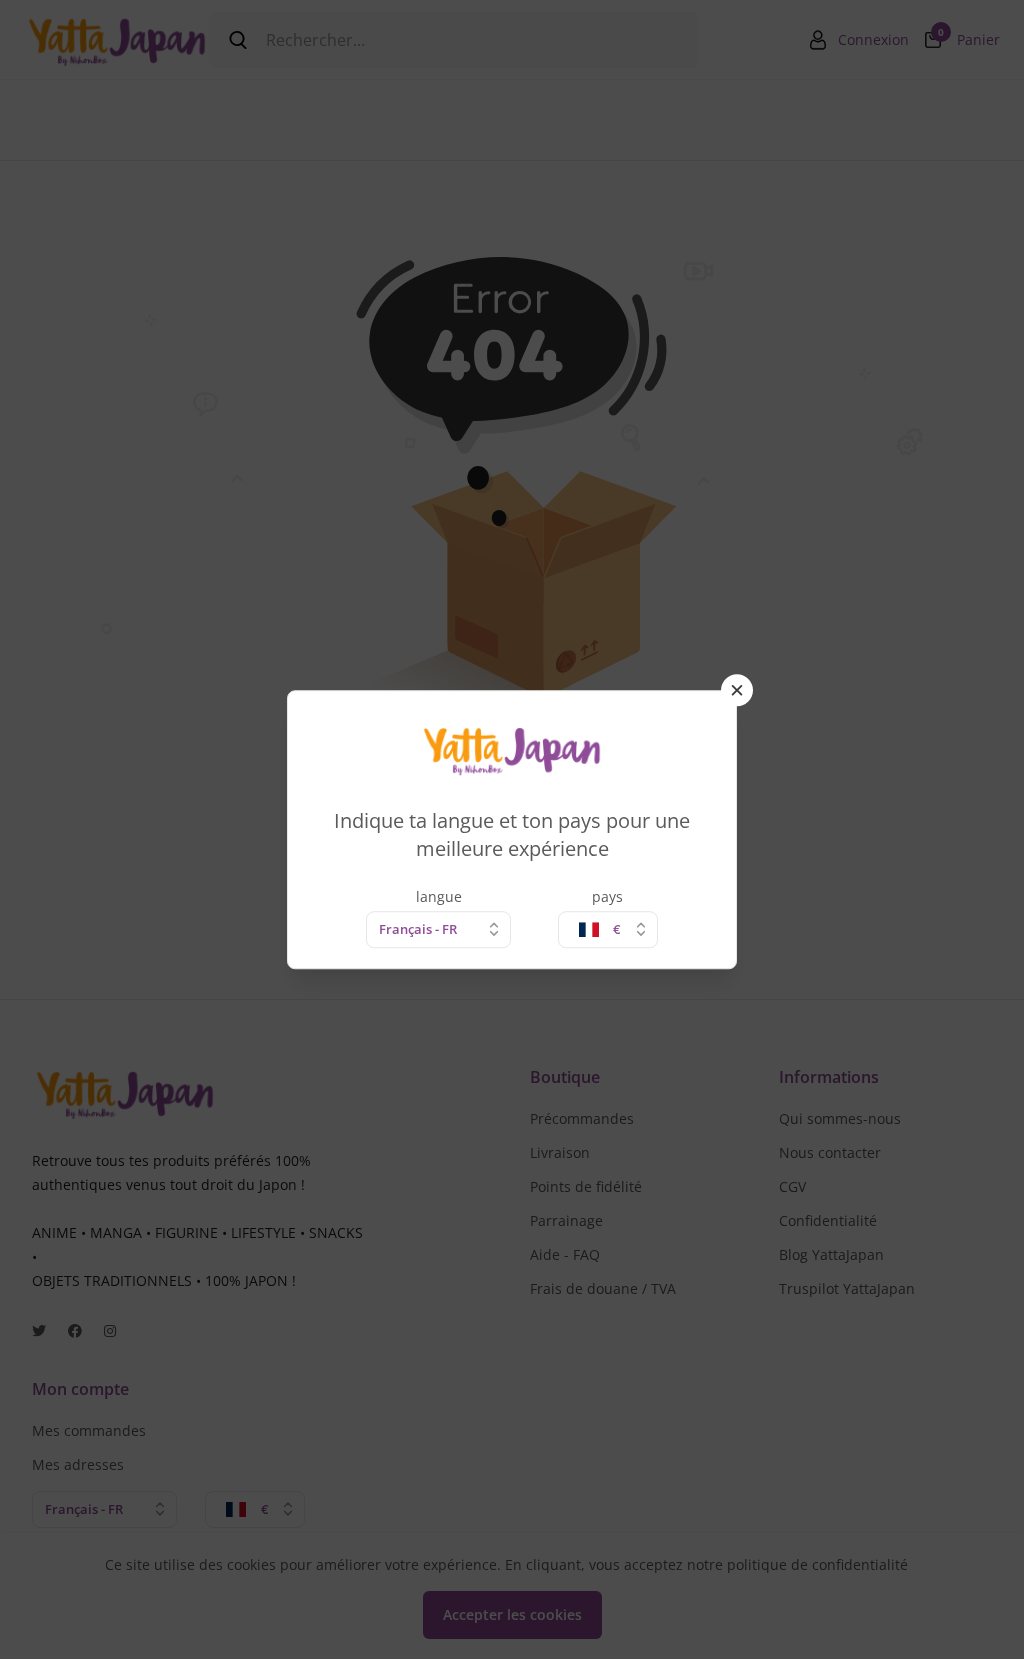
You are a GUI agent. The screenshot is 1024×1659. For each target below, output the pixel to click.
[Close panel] (737, 690)
